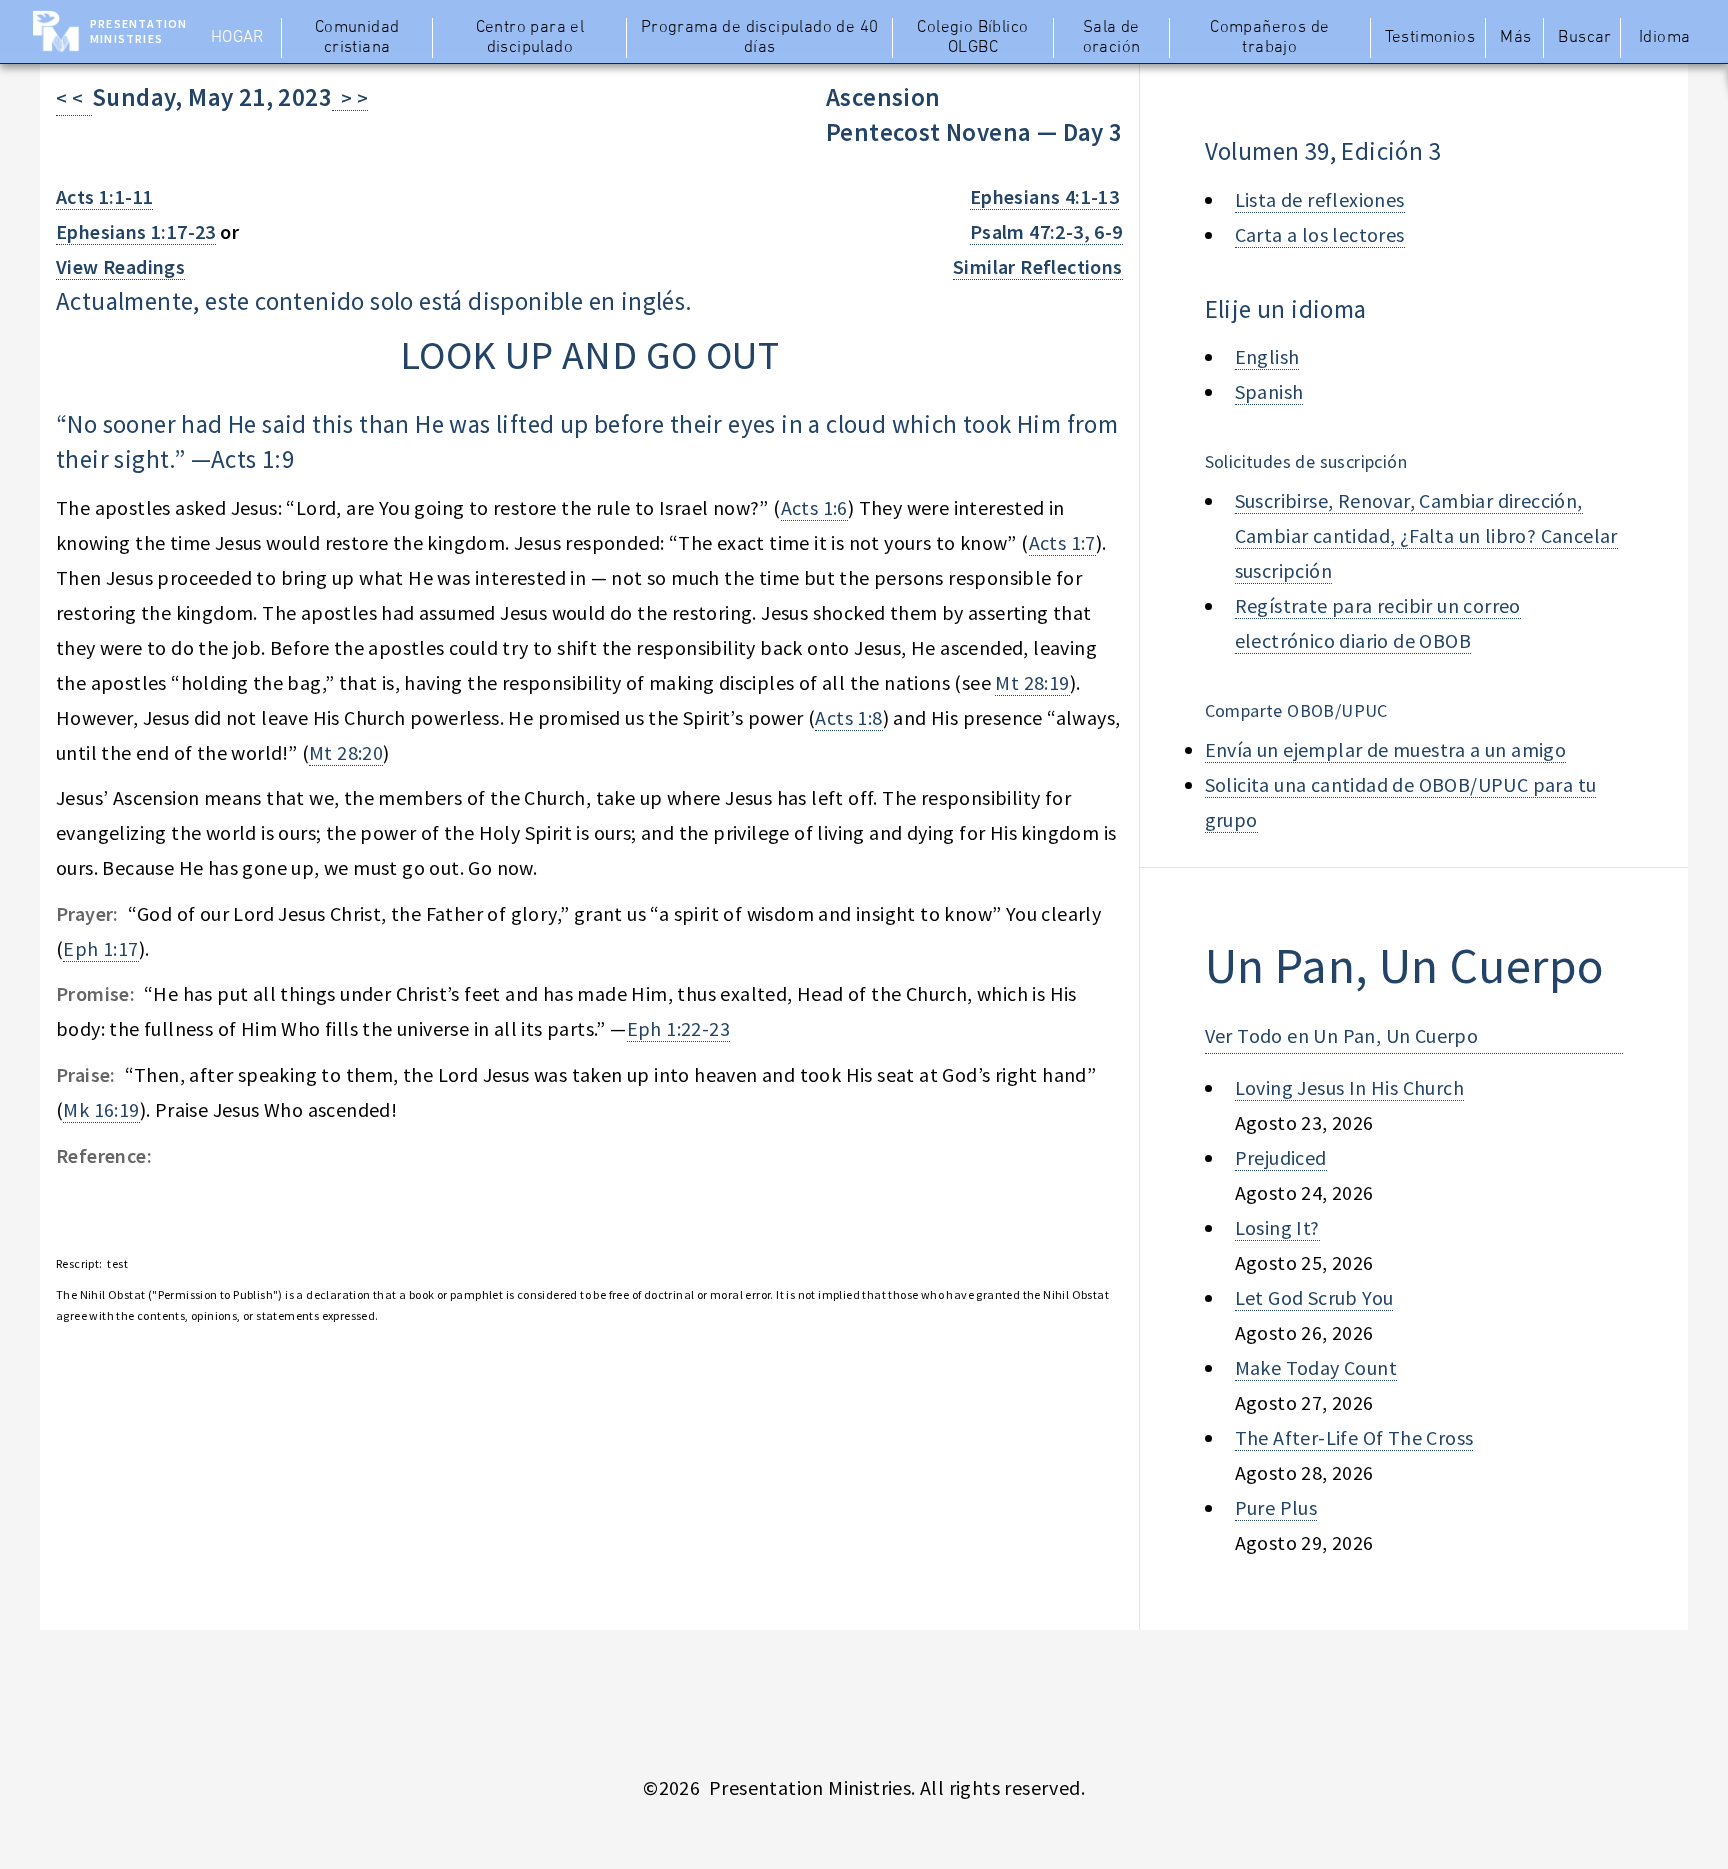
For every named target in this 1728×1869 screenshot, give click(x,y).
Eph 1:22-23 (678, 1028)
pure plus (1276, 1507)
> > (350, 97)
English (1267, 356)
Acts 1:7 (1062, 542)
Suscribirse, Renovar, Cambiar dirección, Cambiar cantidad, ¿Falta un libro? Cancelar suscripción (1426, 535)
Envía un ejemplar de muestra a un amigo (1386, 749)
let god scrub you (1314, 1297)
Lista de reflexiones (1320, 199)
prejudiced (1281, 1157)
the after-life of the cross (1354, 1437)
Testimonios (1430, 38)
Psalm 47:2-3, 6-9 (1046, 231)
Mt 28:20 (346, 752)
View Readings (120, 266)
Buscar (1584, 38)
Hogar (237, 38)
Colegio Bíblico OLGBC (972, 38)
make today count (1316, 1367)
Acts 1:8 (848, 717)
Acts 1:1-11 (104, 196)
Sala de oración (1112, 38)
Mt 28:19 (1032, 682)
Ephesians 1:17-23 (136, 231)
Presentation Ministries (138, 31)
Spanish (1269, 391)
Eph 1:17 (100, 948)
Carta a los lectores (1320, 234)
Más (1515, 38)
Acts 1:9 (252, 459)
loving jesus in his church (1349, 1087)
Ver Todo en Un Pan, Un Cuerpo (1342, 1035)
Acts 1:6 (814, 507)
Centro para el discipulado (530, 38)
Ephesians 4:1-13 (1044, 196)
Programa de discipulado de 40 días (760, 38)
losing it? (1277, 1227)
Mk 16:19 (101, 1109)
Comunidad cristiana (357, 38)
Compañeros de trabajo (1269, 38)
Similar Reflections (1038, 266)
